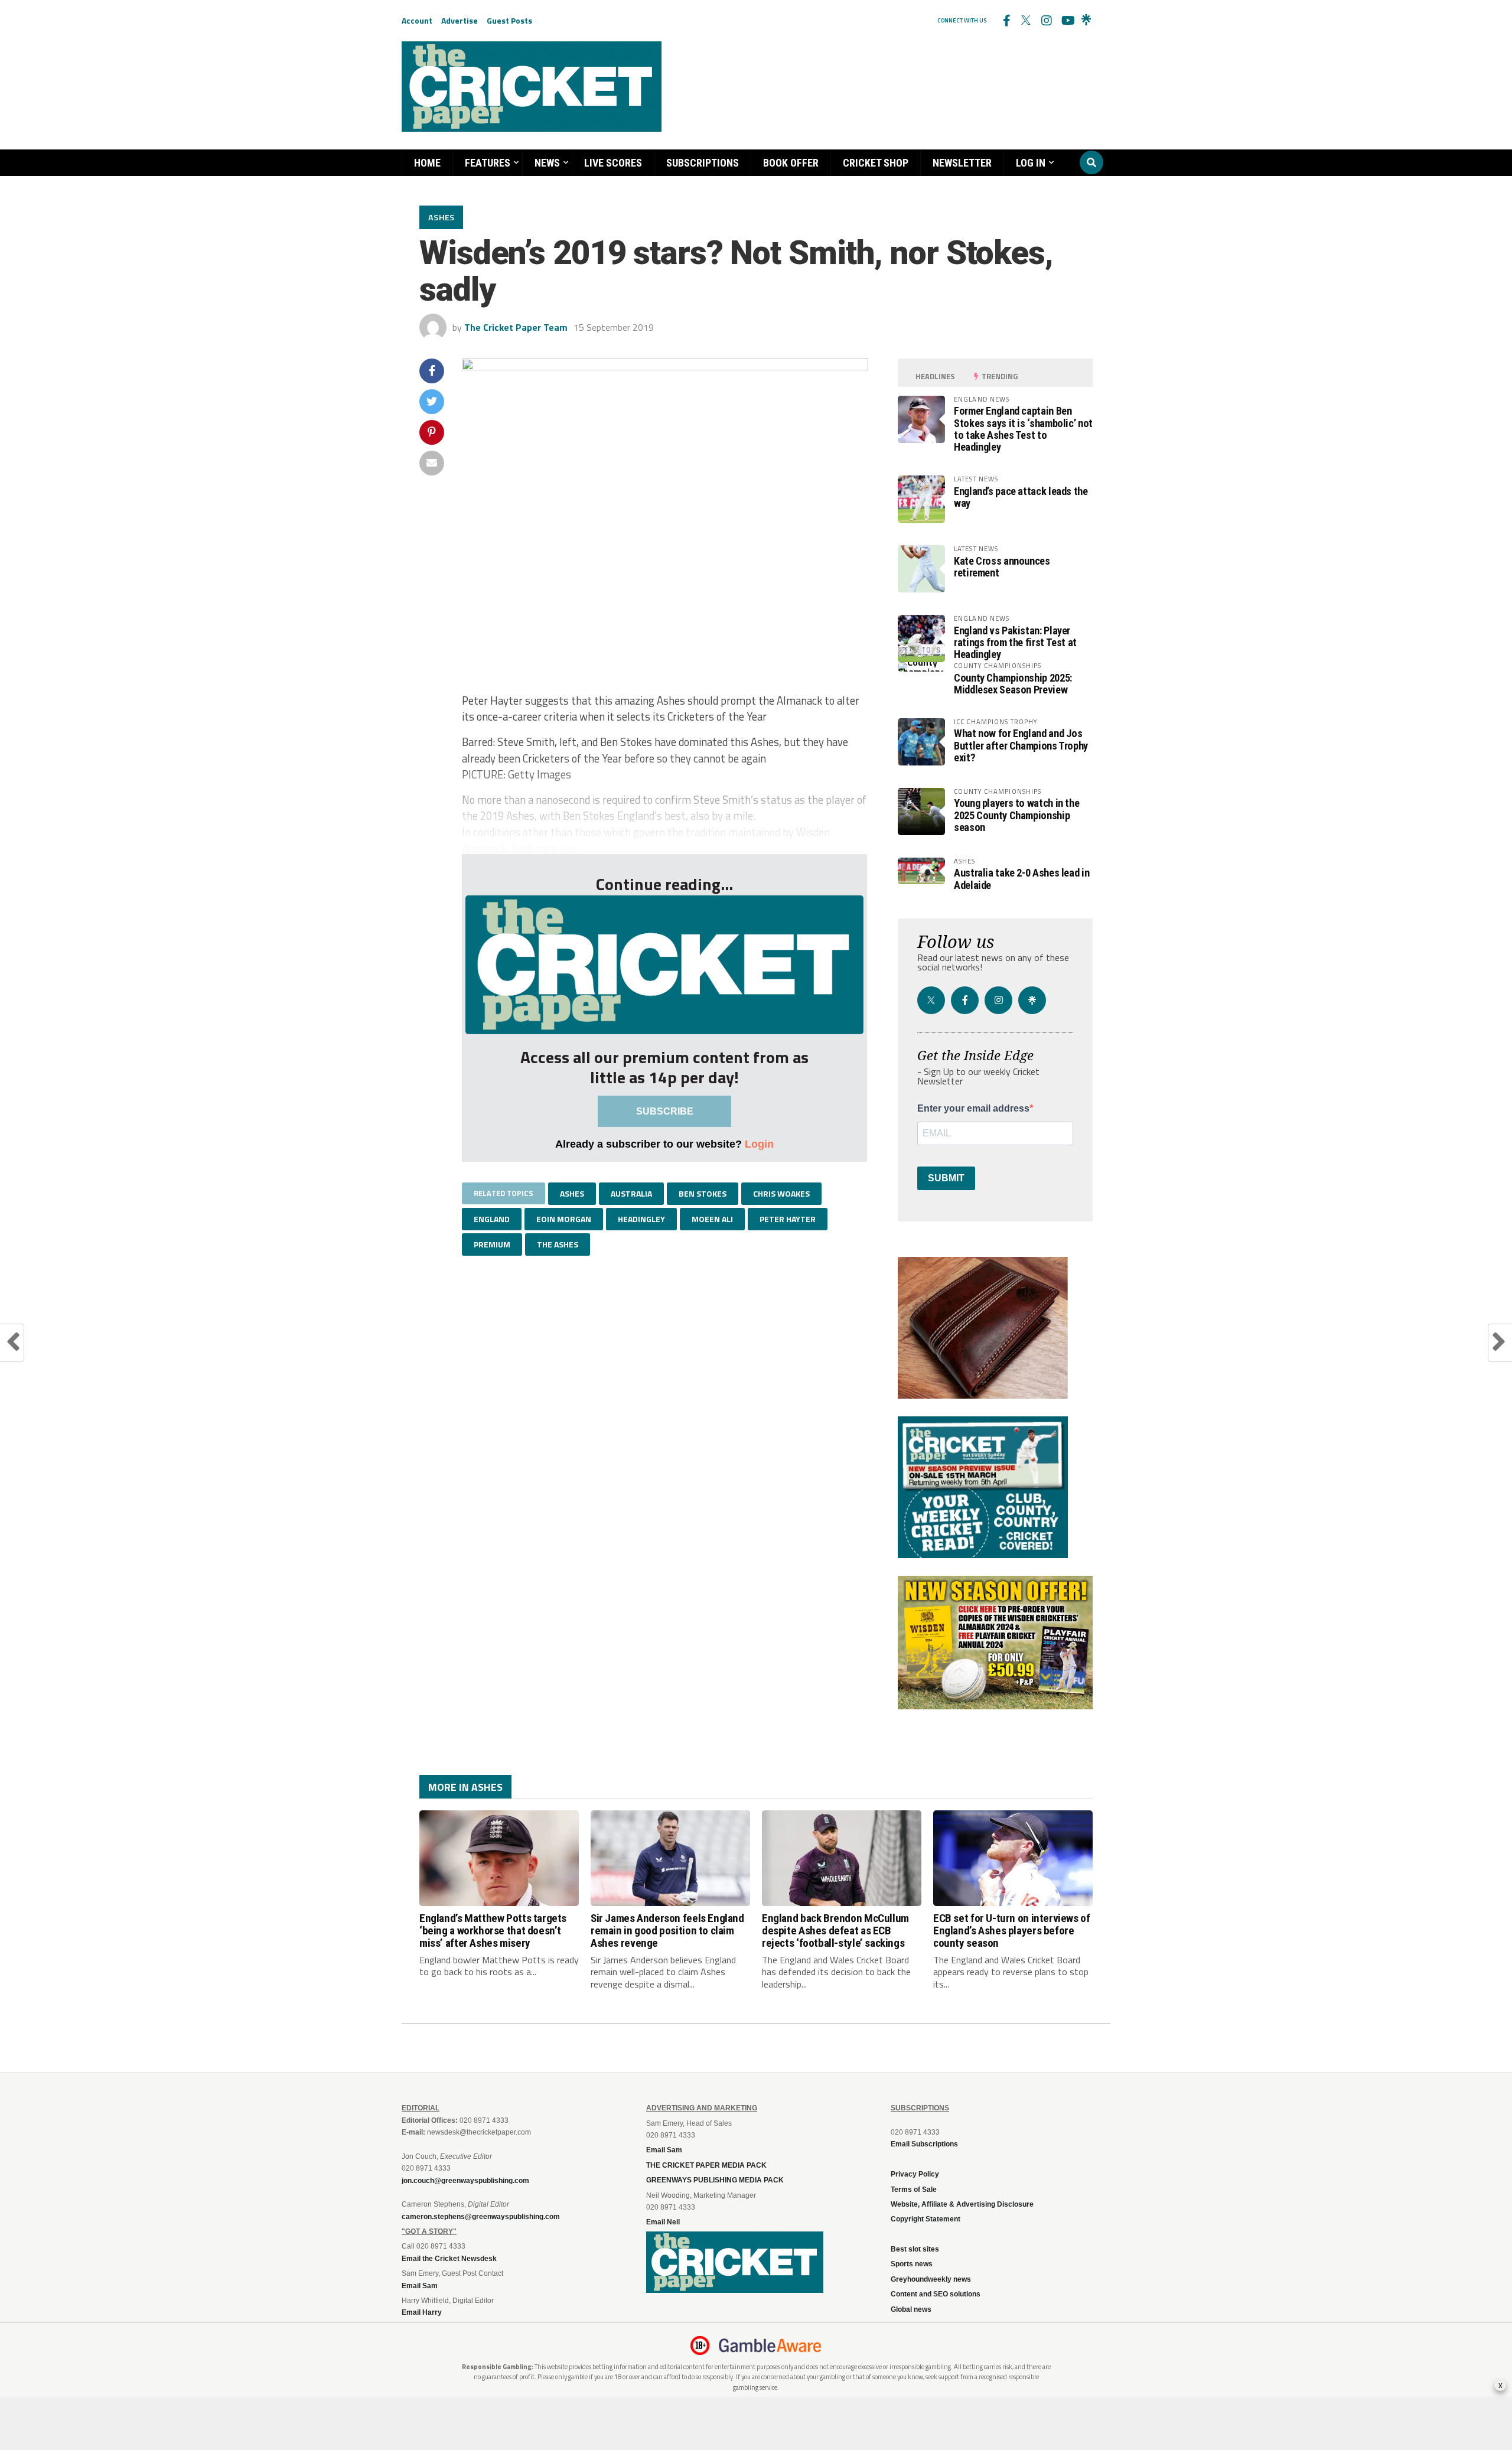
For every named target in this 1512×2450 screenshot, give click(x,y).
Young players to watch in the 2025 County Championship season (1016, 815)
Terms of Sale (914, 2190)
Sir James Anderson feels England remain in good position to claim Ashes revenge (667, 1931)
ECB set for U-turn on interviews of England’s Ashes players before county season (1012, 1931)
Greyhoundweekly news (931, 2279)
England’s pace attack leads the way (1021, 497)
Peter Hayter (788, 1219)
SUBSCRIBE (665, 1111)
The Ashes (558, 1244)
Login (759, 1144)
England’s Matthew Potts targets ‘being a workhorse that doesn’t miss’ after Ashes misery (493, 1931)
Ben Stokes (703, 1193)
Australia (631, 1193)
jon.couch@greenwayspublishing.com (465, 2181)
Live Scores (613, 163)
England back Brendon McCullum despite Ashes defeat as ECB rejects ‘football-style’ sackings (835, 1931)
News (547, 163)
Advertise (460, 20)
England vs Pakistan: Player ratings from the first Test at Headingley (1015, 642)
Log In (1031, 163)
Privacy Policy (915, 2174)
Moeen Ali (712, 1219)
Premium (492, 1244)
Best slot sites (915, 2249)
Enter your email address (973, 1109)
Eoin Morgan (564, 1219)
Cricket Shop (876, 163)
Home (427, 163)
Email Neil (663, 2222)
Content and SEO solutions (936, 2294)
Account (417, 20)
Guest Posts (509, 20)
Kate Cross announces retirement (1002, 567)
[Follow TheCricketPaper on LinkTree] (1086, 21)
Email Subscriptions (924, 2144)
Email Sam (664, 2150)
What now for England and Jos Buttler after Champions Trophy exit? (1021, 745)
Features (488, 163)
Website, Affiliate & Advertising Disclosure (962, 2204)
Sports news (912, 2264)
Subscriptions (703, 163)
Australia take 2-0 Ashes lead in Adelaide (1021, 879)
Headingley (641, 1219)
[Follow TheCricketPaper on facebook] (1006, 21)
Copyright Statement (926, 2219)
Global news (911, 2309)
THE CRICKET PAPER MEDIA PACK (706, 2165)
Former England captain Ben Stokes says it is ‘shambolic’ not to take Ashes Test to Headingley (1023, 429)
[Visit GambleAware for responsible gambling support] (770, 2345)
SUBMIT (946, 1178)
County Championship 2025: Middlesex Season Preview (1013, 684)
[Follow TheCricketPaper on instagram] (1046, 21)
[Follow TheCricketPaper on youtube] (1066, 21)
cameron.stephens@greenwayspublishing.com (481, 2217)
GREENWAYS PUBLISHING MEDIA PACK (715, 2180)
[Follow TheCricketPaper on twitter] (1026, 21)
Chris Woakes (781, 1193)
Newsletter (962, 163)
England (492, 1219)
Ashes (572, 1193)
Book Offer (791, 163)
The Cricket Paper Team (516, 327)
